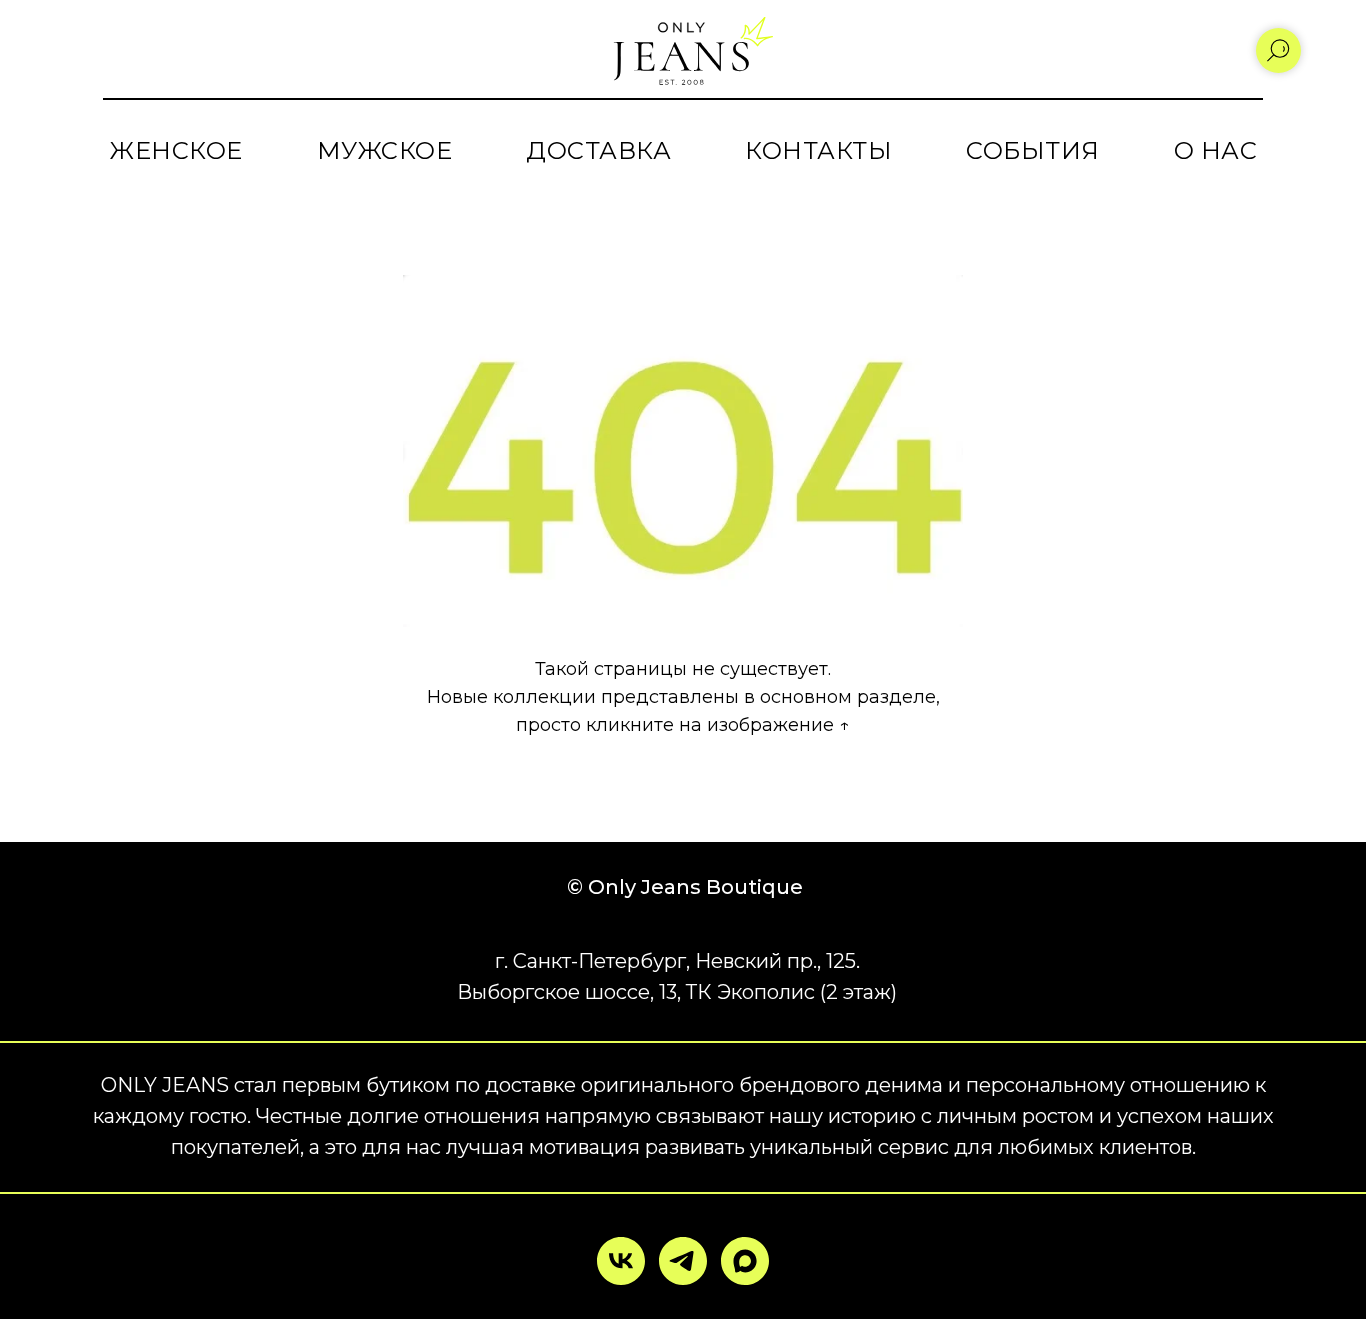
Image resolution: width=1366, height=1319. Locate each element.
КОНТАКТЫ (818, 150)
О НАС (1216, 150)
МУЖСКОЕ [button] (385, 150)
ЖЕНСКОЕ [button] (176, 150)
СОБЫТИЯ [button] (1033, 150)
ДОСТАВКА (598, 150)
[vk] (621, 1261)
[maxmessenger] (745, 1261)
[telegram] (683, 1261)
